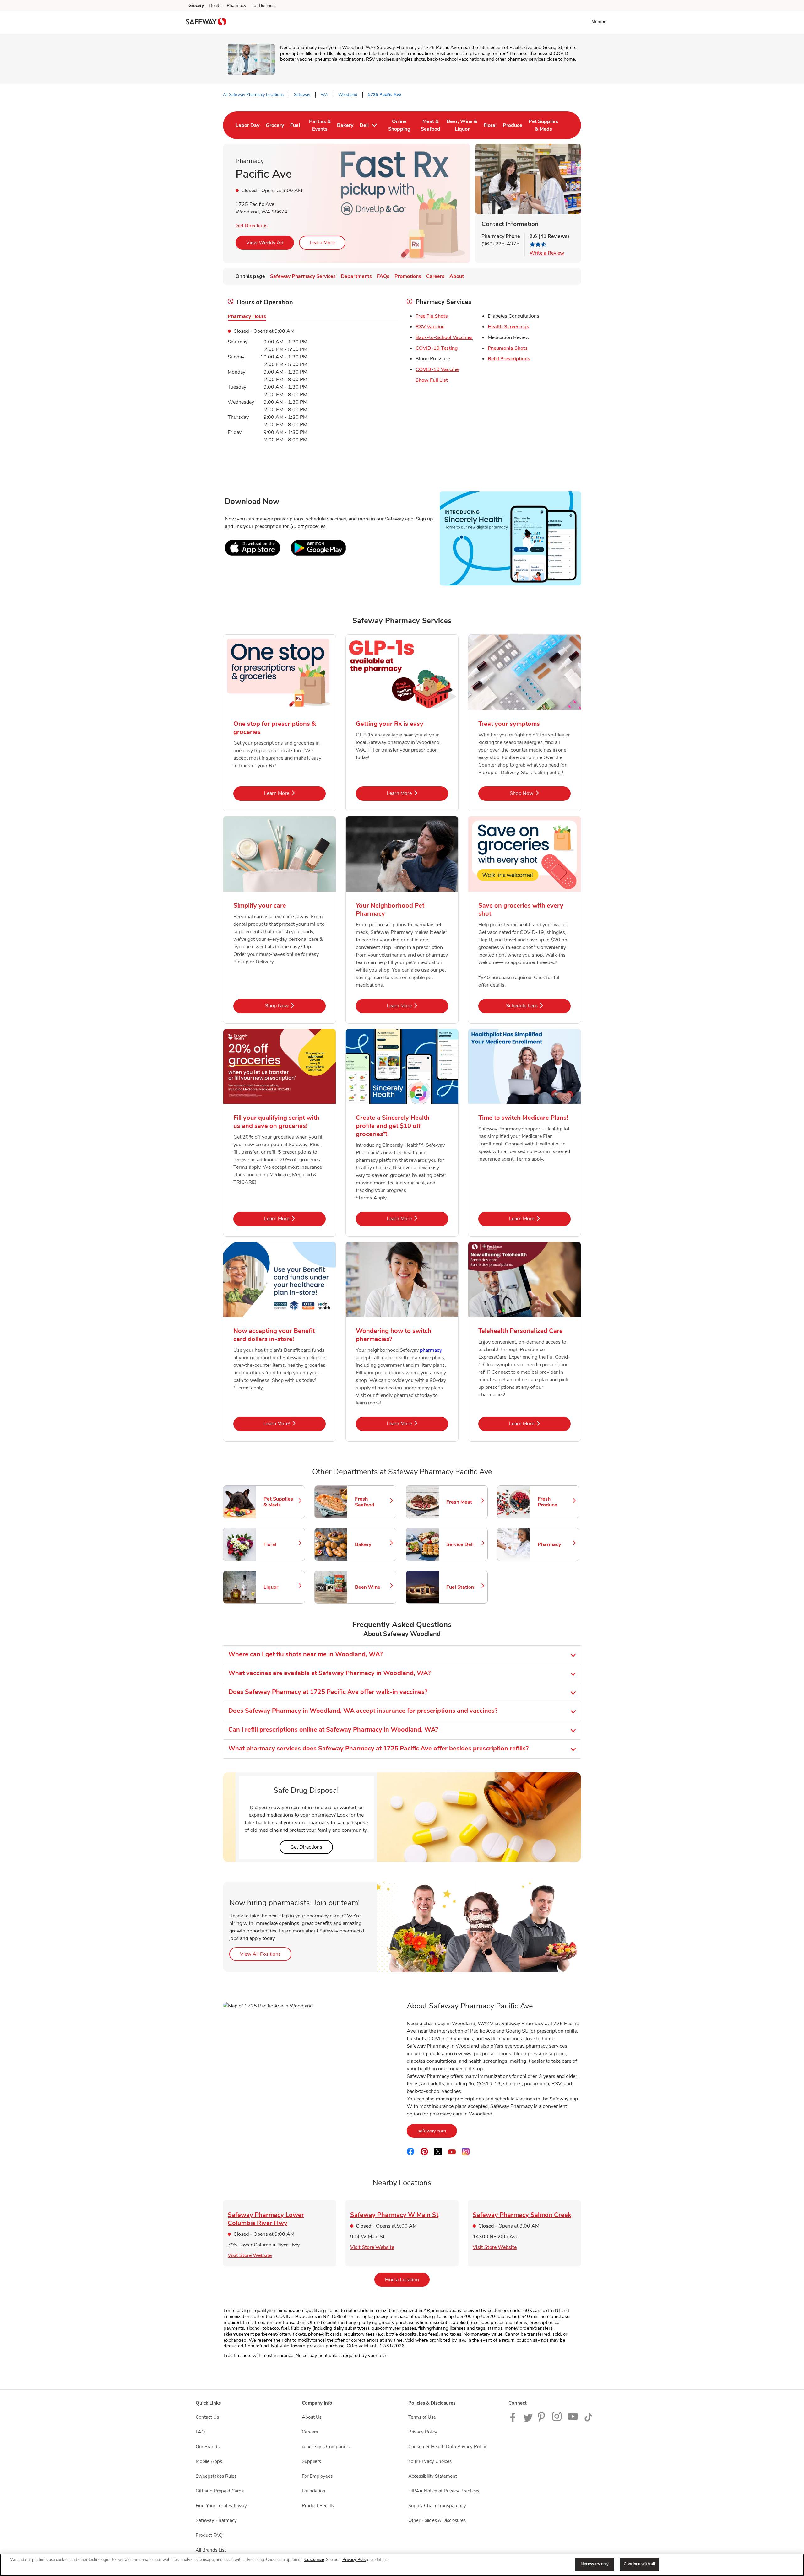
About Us (312, 2417)
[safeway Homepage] (206, 23)
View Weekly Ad (265, 243)
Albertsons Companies (326, 2447)
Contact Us (207, 2417)
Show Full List (432, 380)
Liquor (281, 1587)
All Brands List (211, 2550)
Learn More (322, 243)
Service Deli (464, 1544)
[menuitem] (247, 125)
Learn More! (295, 1423)
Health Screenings (508, 327)
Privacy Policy (423, 2432)
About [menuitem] (457, 276)
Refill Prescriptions (509, 359)
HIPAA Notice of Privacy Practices (444, 2491)
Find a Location (407, 2280)
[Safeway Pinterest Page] (542, 2420)
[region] (402, 2565)
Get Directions (252, 226)
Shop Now (540, 793)
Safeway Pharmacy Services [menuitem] (303, 276)
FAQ (200, 2432)
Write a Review (547, 253)
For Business (264, 5)
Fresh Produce (555, 1502)
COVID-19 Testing (437, 348)
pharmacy (431, 1350)
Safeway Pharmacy (216, 2520)
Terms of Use (422, 2417)
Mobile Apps (209, 2461)
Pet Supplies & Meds (281, 1502)
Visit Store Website (250, 2255)
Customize (314, 2560)
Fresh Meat (464, 1502)
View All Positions (266, 1954)
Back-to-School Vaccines (444, 337)
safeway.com (437, 2131)
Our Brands (208, 2447)
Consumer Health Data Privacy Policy (447, 2447)
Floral (281, 1544)
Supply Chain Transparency (437, 2506)
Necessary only (595, 2564)
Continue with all (639, 2564)
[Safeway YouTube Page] (573, 2420)
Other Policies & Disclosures (437, 2520)
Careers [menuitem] (435, 276)
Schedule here (538, 1006)
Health (215, 5)
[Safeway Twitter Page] (528, 2420)
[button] (601, 21)
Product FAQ (209, 2535)
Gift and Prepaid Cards (220, 2491)
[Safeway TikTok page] (588, 2420)
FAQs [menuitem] (383, 276)
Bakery (372, 1544)
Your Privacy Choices (430, 2461)
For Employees (317, 2476)
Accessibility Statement (433, 2476)
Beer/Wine (372, 1587)
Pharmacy (236, 5)
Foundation (314, 2491)
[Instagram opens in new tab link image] (557, 2420)
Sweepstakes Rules (216, 2476)
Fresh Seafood (372, 1502)
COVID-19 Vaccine (437, 369)
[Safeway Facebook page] (514, 2420)
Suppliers (311, 2461)
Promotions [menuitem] (408, 276)
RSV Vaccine (430, 327)
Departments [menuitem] (356, 276)
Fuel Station (464, 1587)
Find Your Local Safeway (221, 2506)
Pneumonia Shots (508, 348)
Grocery (196, 5)
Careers (310, 2432)
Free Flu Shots (432, 316)
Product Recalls (318, 2506)
